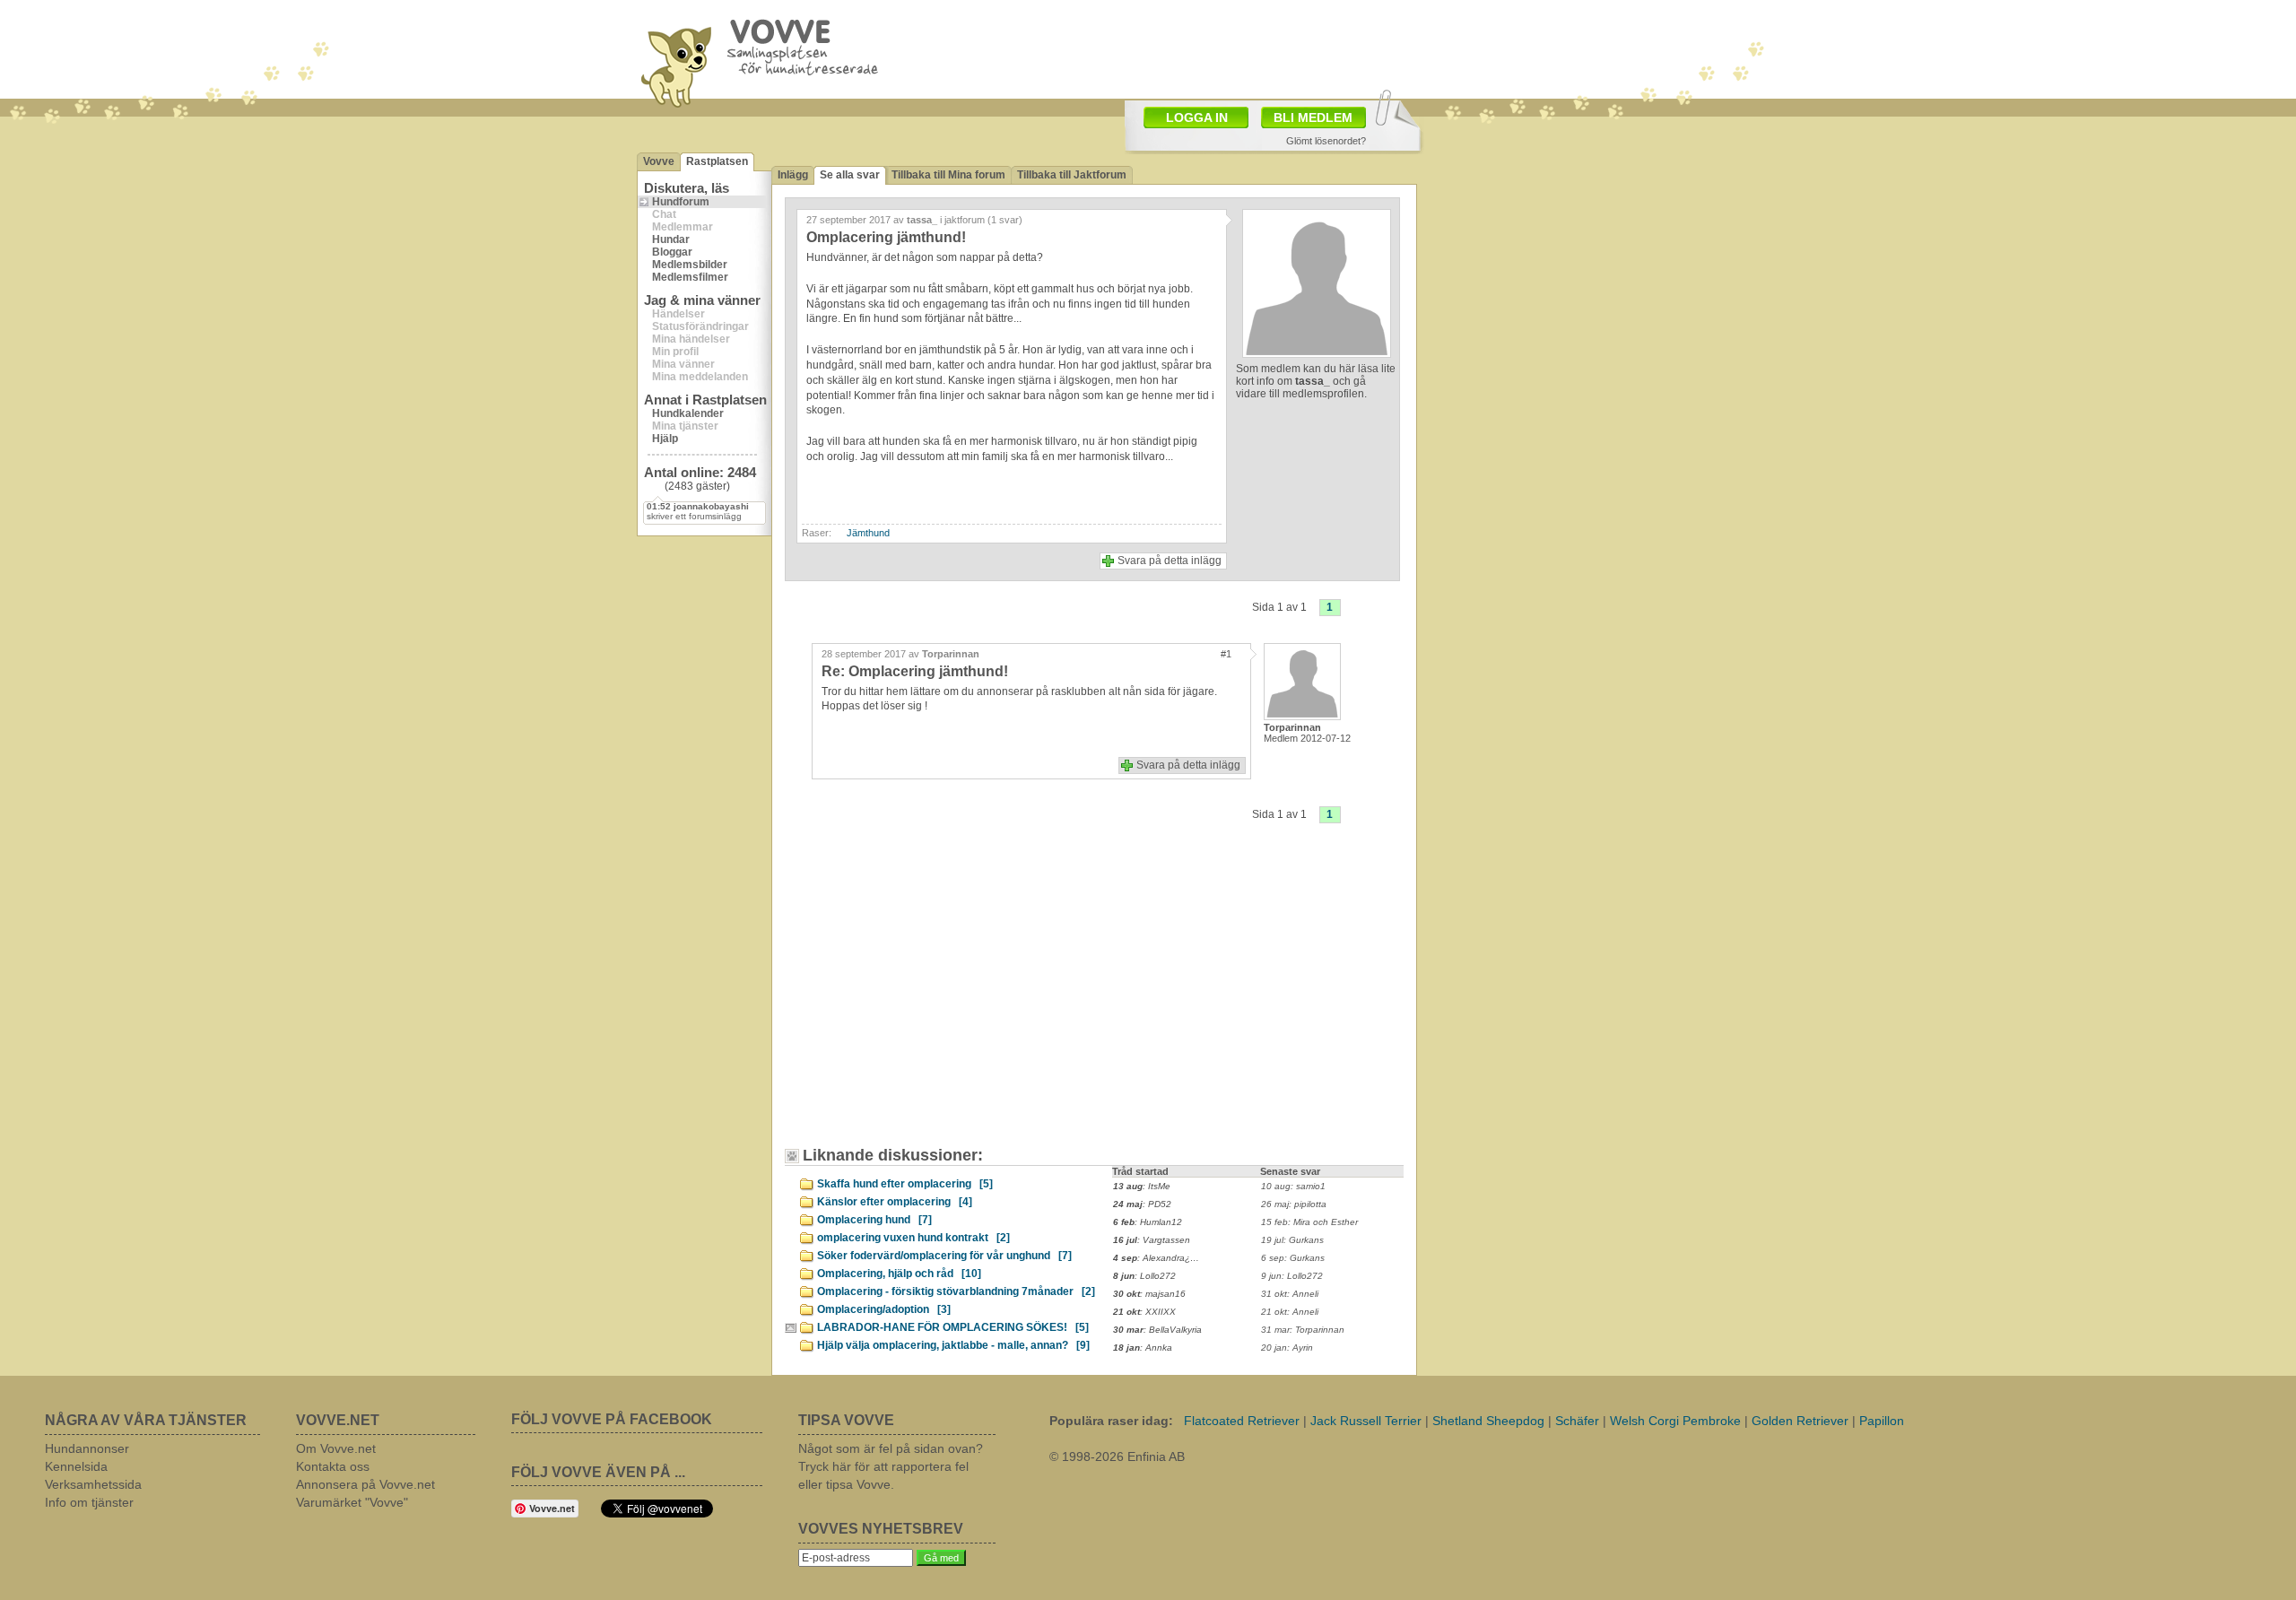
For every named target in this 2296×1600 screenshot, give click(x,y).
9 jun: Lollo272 (1292, 1276)
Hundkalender (688, 413)
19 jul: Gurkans (1292, 1240)
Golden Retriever (1800, 1421)
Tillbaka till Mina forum (948, 175)
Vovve (659, 161)
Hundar (671, 239)
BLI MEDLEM (1313, 117)
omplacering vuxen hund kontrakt (913, 1238)
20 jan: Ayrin (1287, 1348)
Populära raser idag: (1111, 1421)
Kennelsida (76, 1466)
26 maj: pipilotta (1294, 1204)
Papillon (1882, 1421)
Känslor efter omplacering (895, 1202)
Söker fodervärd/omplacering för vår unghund (944, 1256)
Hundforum (681, 202)
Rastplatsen (717, 161)
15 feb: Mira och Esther (1309, 1222)
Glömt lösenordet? (1326, 141)
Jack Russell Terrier (1366, 1421)
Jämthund (868, 533)
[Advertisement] (946, 998)
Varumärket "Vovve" (352, 1502)
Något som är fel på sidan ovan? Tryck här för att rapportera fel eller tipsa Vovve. (891, 1466)
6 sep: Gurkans (1293, 1258)
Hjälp (665, 439)
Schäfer (1577, 1421)
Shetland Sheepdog (1488, 1421)
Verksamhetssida (93, 1484)
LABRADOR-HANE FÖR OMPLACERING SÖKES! (953, 1327)
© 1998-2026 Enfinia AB (1117, 1457)
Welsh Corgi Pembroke (1675, 1421)
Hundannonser (87, 1448)
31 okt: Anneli (1290, 1294)
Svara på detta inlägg (1170, 561)
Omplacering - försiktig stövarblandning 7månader (956, 1291)
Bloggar (672, 252)
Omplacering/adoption (884, 1309)
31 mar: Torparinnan (1303, 1330)
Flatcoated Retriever (1242, 1421)
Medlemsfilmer (690, 277)
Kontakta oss (333, 1466)
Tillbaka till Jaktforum (1072, 175)
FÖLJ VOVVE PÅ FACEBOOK (612, 1419)
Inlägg (793, 175)
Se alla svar (850, 175)
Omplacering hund (874, 1220)
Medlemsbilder (690, 265)
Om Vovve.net (336, 1448)
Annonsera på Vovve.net (365, 1484)
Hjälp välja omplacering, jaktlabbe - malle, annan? (953, 1345)
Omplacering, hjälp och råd (899, 1274)
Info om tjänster (89, 1502)
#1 (1226, 654)
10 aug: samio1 (1293, 1186)
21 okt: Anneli (1290, 1312)
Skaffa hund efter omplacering (905, 1184)
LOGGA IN (1197, 117)
